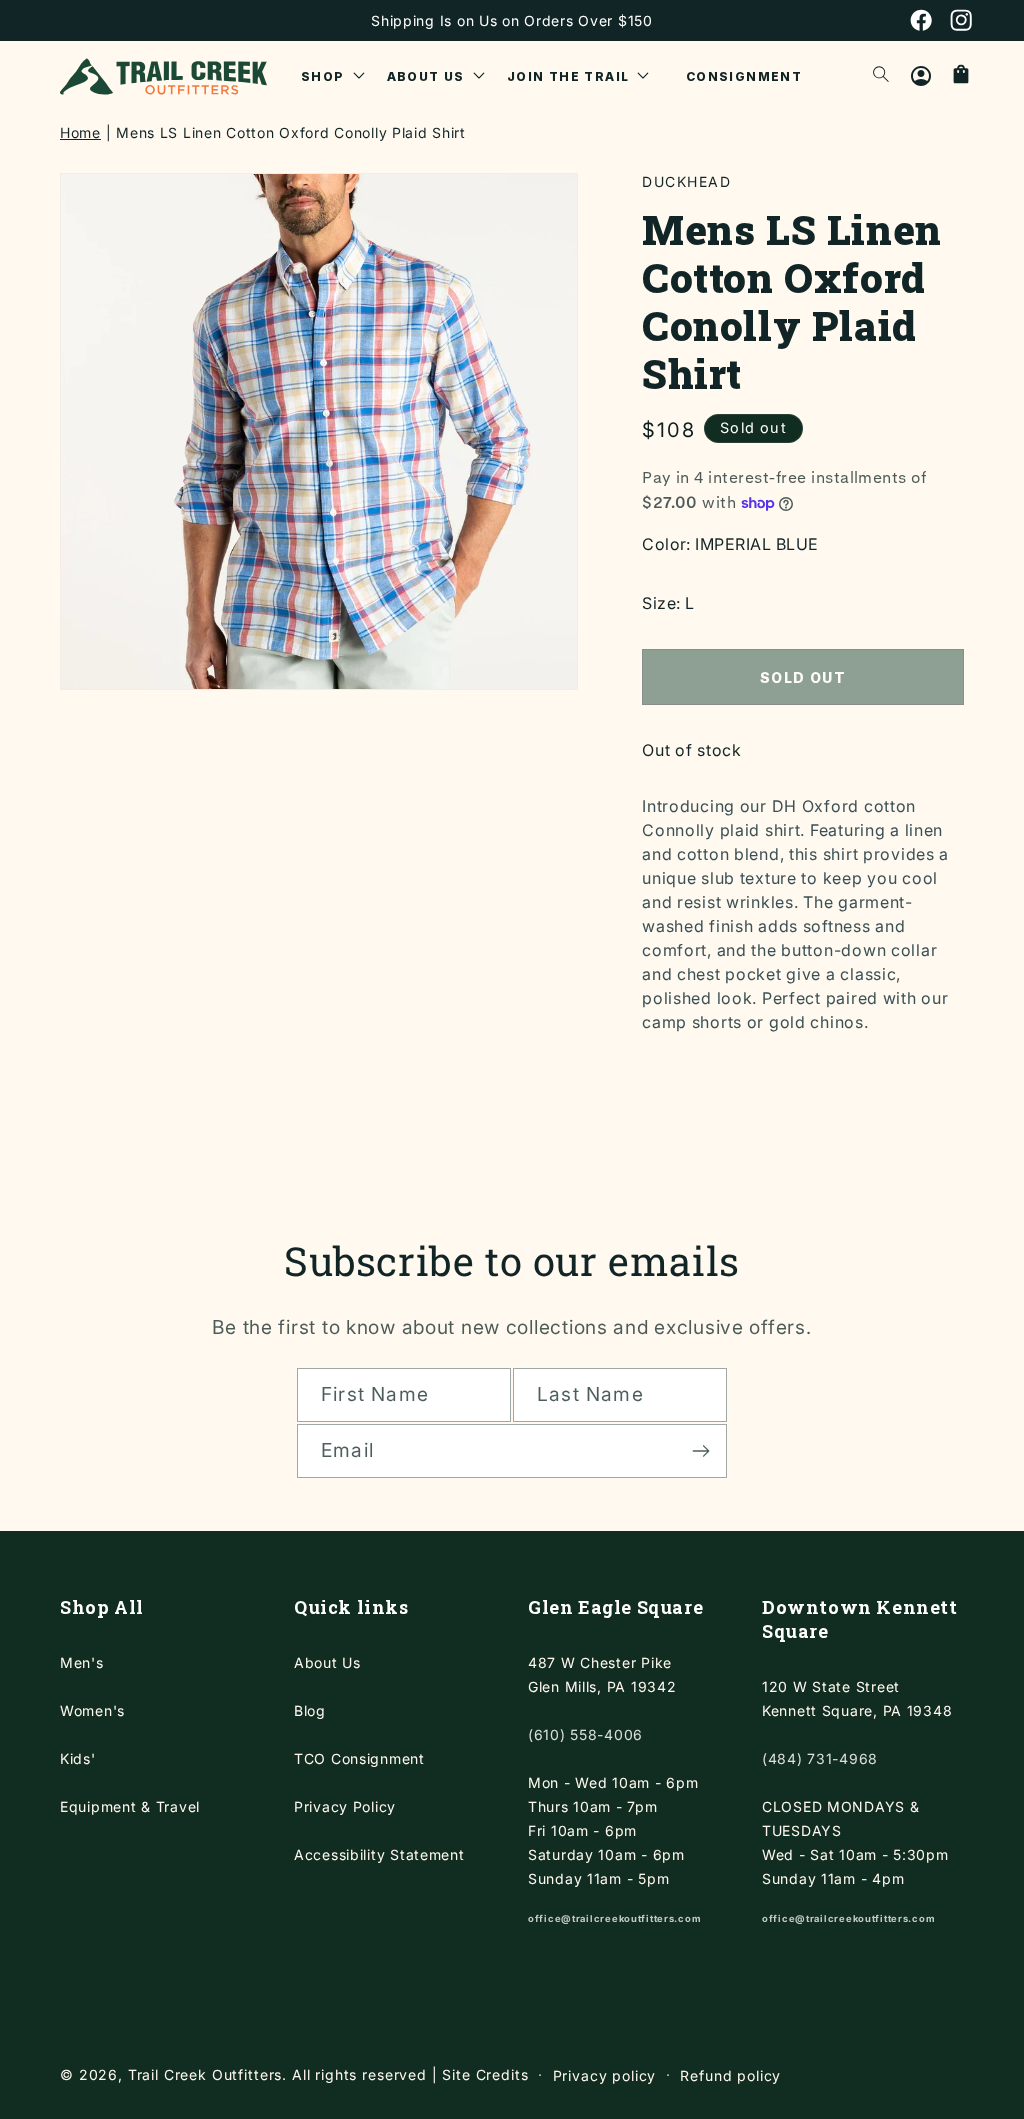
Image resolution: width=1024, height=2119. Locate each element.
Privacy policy (605, 2075)
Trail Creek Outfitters (205, 2074)
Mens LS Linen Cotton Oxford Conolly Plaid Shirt (291, 132)
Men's (82, 1662)
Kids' (78, 1758)
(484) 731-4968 (820, 1758)
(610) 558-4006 (585, 1734)
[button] (333, 76)
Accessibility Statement (379, 1854)
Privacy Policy (345, 1806)
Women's (92, 1710)
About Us (327, 1662)
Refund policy (730, 2075)
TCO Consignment (359, 1758)
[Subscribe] (700, 1451)
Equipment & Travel (130, 1806)
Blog (310, 1710)
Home (80, 132)
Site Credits (485, 2074)
